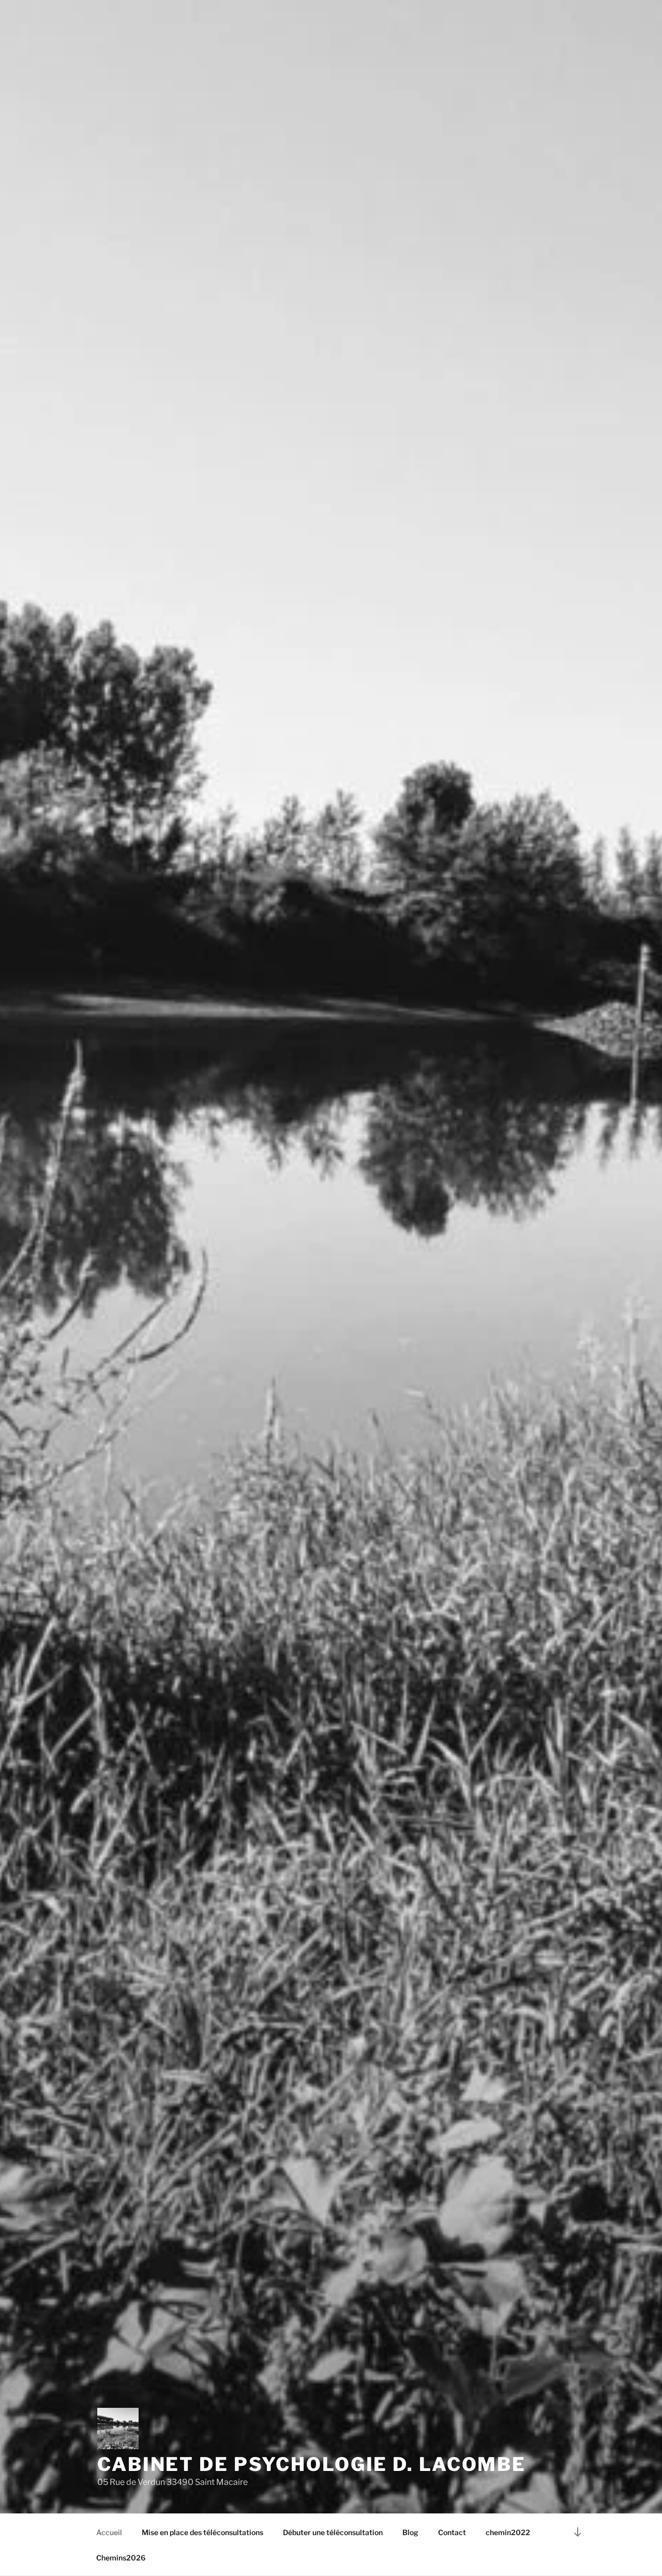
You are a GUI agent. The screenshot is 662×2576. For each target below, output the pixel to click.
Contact (452, 2532)
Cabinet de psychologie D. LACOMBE (312, 2464)
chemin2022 (508, 2532)
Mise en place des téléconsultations (202, 2532)
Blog (410, 2532)
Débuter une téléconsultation (333, 2532)
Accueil (109, 2532)
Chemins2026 (121, 2558)
